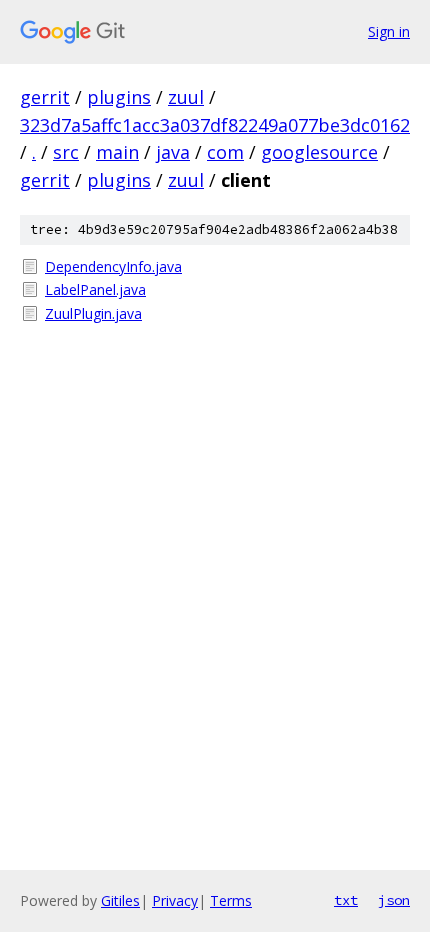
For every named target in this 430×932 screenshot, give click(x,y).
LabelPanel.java (95, 289)
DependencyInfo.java (113, 266)
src (66, 152)
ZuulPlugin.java (93, 313)
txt (346, 900)
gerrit (45, 97)
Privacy (175, 900)
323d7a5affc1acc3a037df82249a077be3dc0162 (215, 125)
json (394, 900)
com (225, 152)
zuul (186, 97)
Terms (231, 900)
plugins (119, 97)
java (173, 152)
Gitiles (120, 900)
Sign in (389, 31)
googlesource (319, 152)
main (117, 152)
